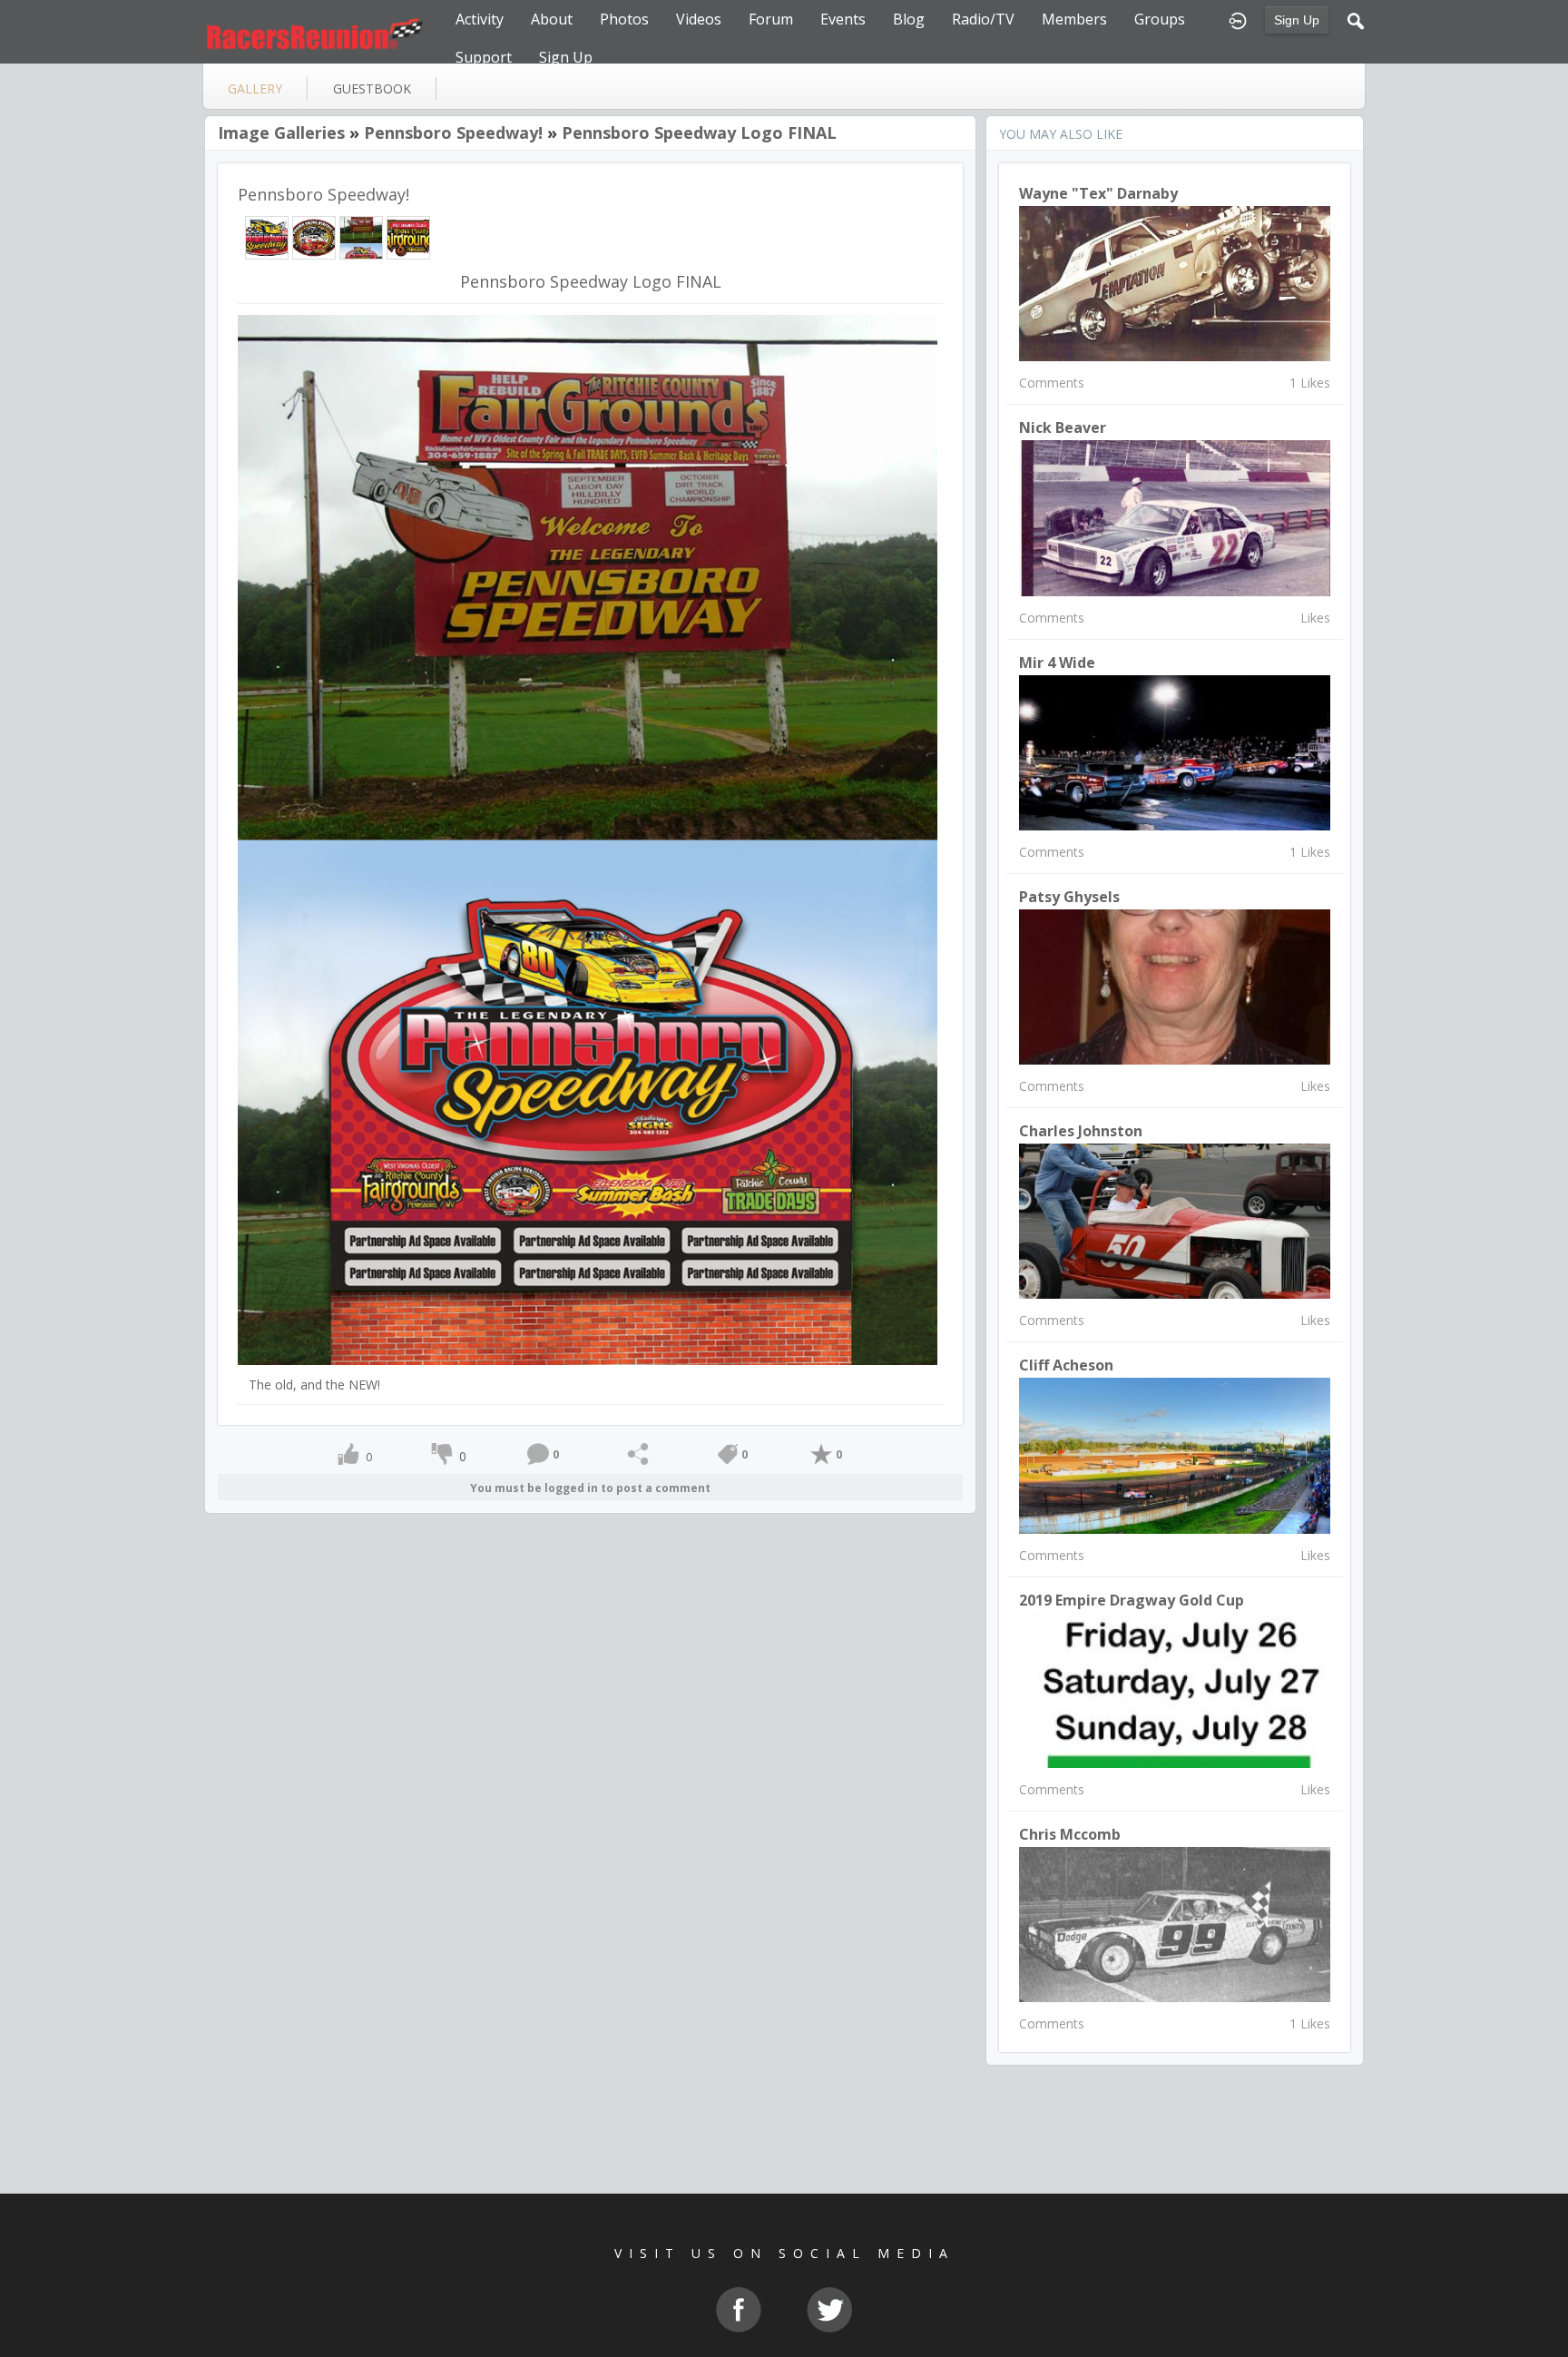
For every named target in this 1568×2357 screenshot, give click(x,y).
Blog (909, 19)
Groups (1160, 19)
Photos (624, 19)
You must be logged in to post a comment (590, 1488)
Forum (771, 19)
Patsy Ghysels (1069, 897)
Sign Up (1297, 20)
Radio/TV (983, 19)
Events (843, 19)
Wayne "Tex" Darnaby (1098, 193)
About (552, 19)
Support (484, 57)
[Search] (1356, 19)
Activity (480, 19)
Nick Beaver (1063, 427)
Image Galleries (281, 133)
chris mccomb (1070, 1834)
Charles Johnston (1081, 1131)
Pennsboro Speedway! (453, 133)
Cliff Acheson (1066, 1365)
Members (1074, 19)
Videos (699, 19)
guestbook (372, 88)
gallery (255, 88)
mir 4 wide (1057, 663)
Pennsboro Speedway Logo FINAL (699, 133)
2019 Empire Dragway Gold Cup (1132, 1600)
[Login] (1238, 19)
